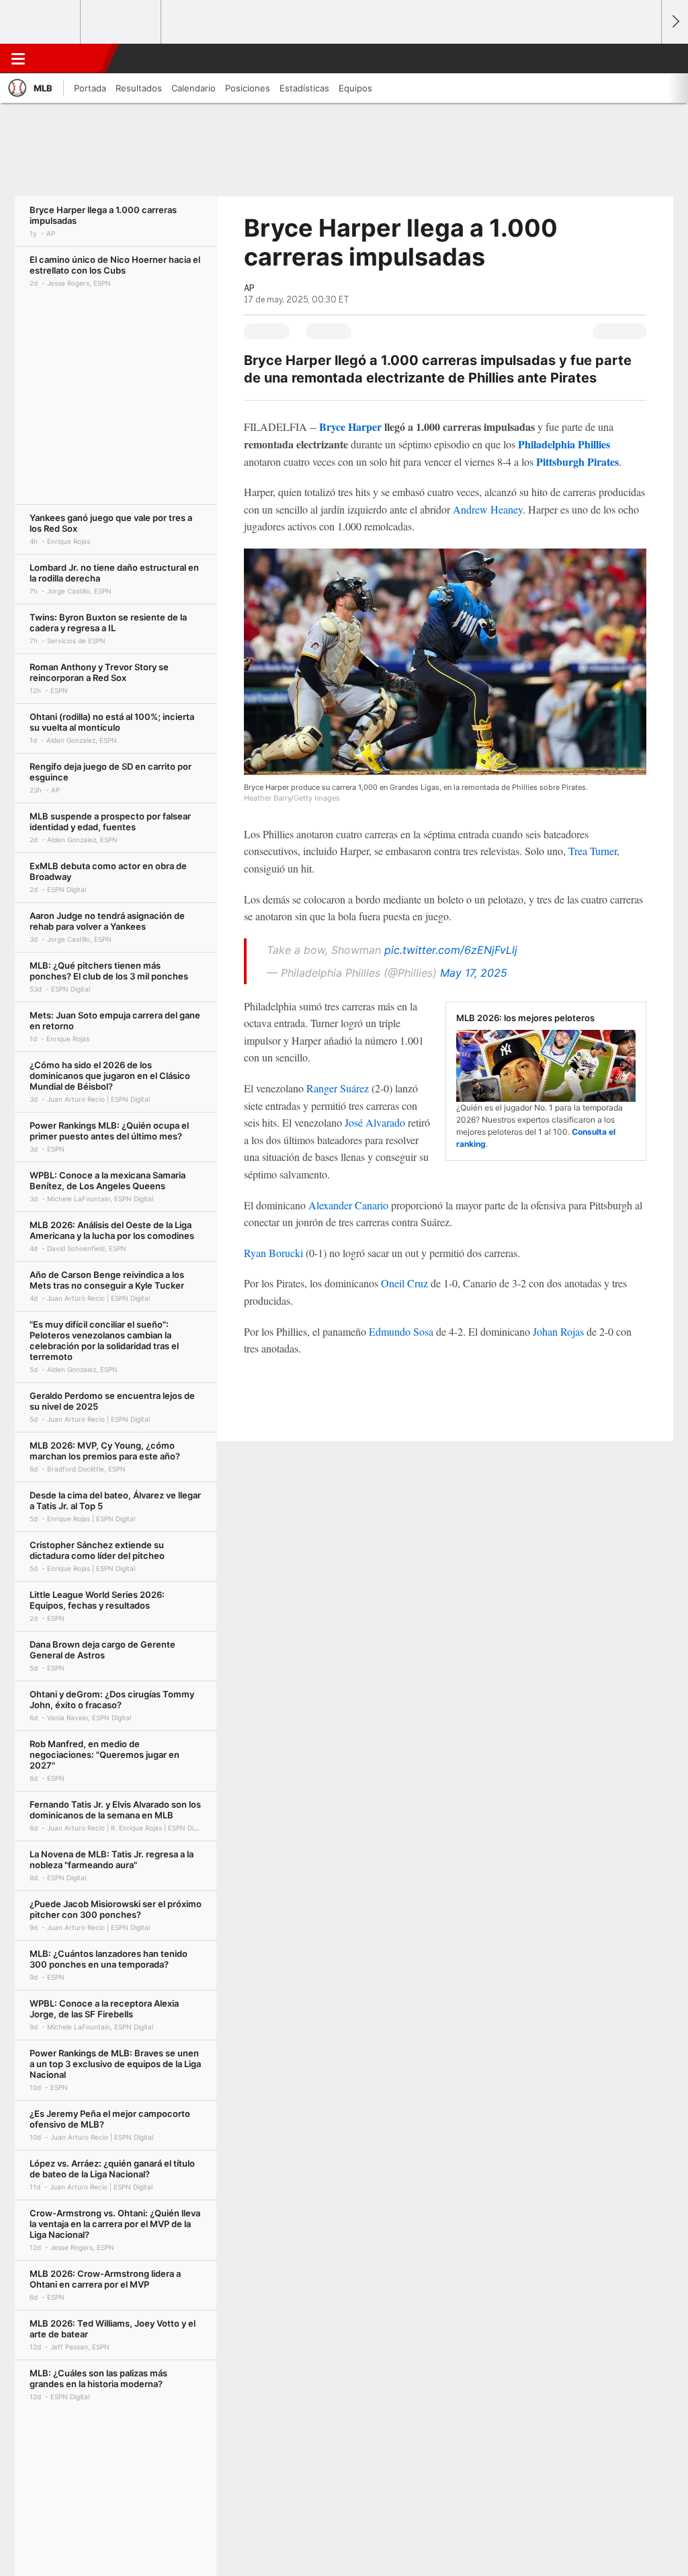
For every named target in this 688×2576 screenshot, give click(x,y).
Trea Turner (593, 851)
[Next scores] (675, 22)
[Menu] (18, 58)
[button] (645, 58)
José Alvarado (375, 1122)
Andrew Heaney (488, 509)
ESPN (69, 58)
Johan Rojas (558, 1331)
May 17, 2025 (474, 973)
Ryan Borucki (273, 1253)
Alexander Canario (348, 1205)
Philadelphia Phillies (564, 444)
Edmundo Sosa (401, 1331)
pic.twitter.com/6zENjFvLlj (451, 950)
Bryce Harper (350, 427)
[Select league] (41, 22)
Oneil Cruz (404, 1283)
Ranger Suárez (338, 1088)
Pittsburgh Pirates (577, 461)
